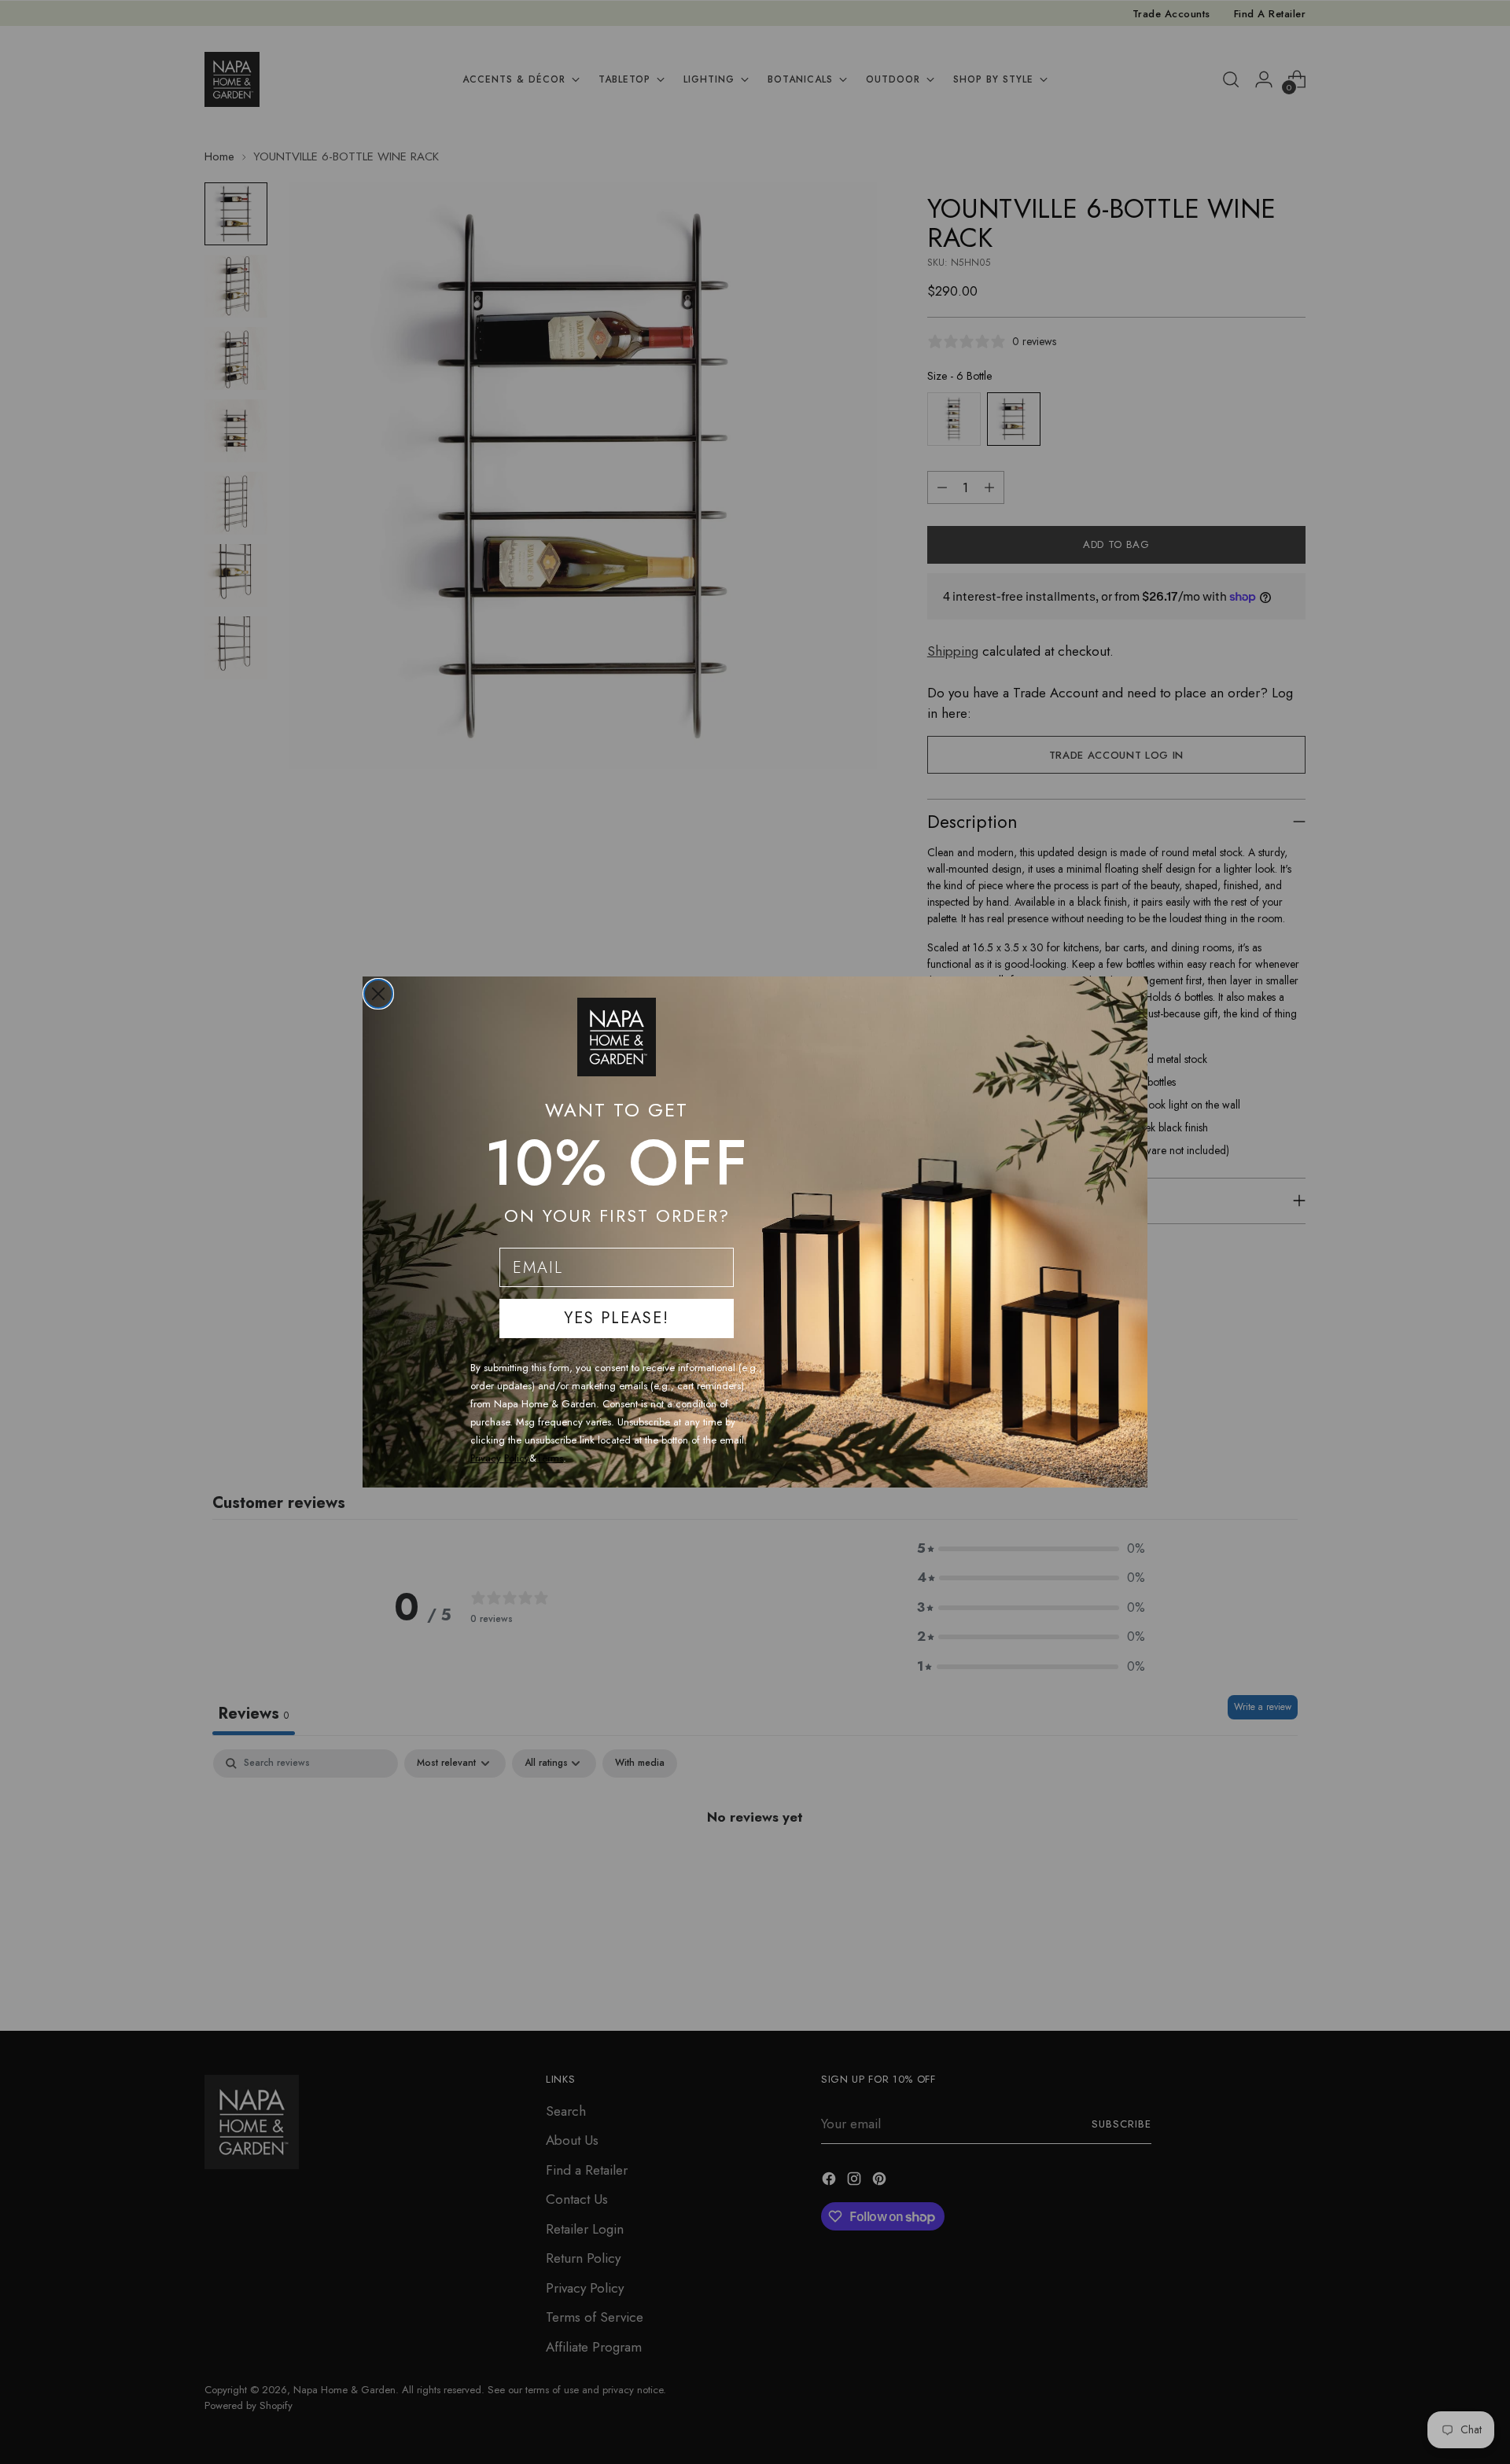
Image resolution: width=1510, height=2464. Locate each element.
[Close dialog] (378, 994)
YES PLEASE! (617, 1318)
